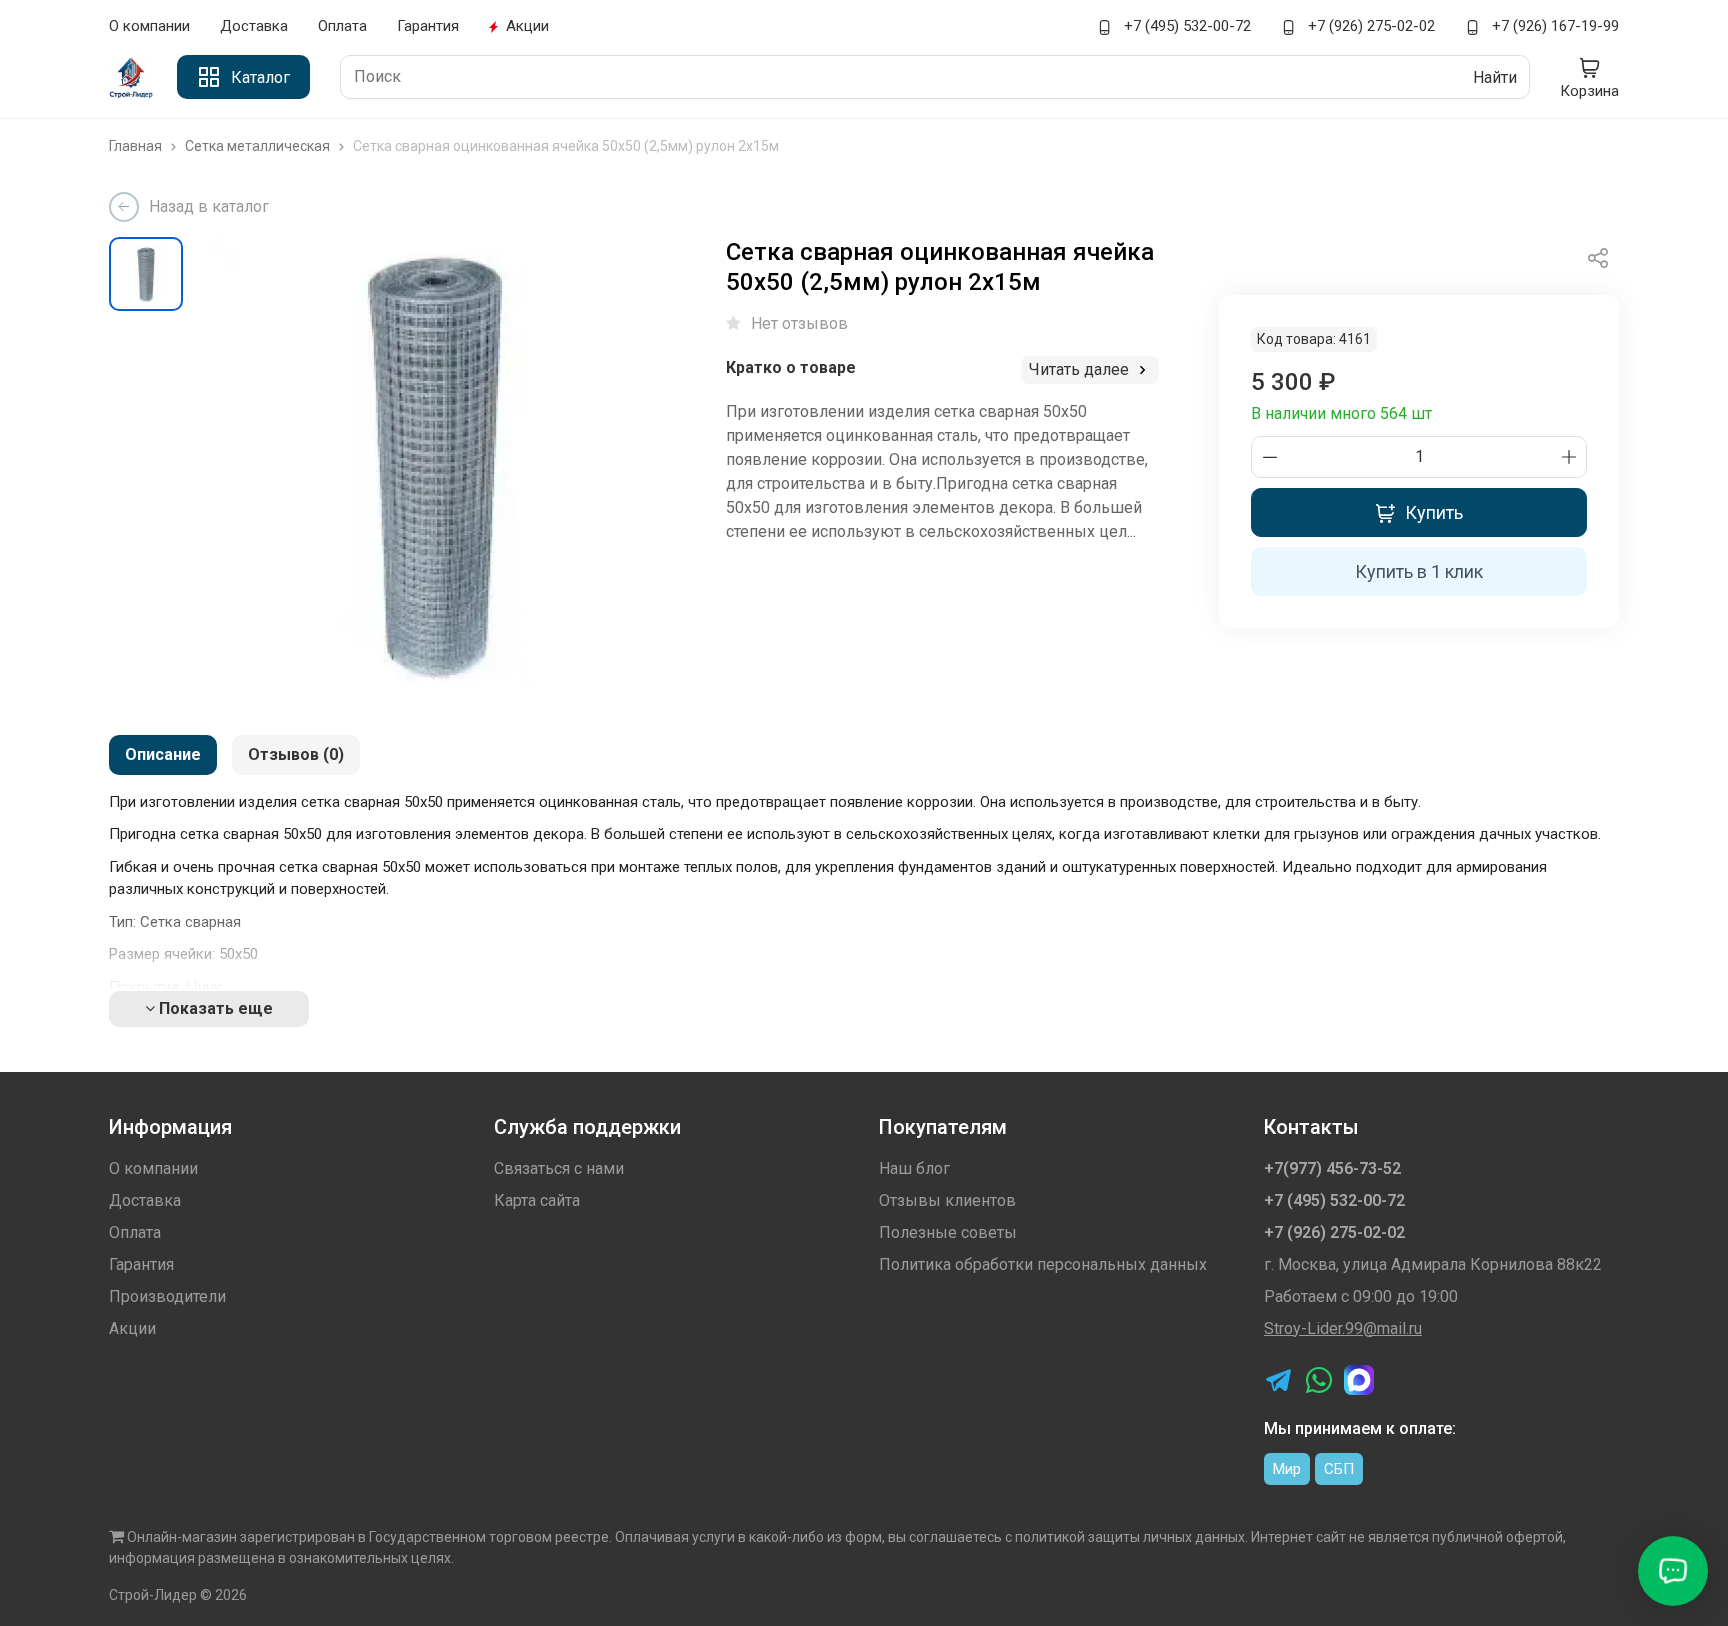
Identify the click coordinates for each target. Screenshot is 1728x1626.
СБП (1339, 1469)
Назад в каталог (209, 206)
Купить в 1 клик (1419, 571)
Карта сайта (537, 1200)
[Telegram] (1279, 1380)
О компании (149, 26)
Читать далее (1081, 369)
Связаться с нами (559, 1168)
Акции (527, 26)
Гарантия (428, 26)
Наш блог (914, 1168)
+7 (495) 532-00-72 (1185, 26)
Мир (1287, 1469)
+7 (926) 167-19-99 (1553, 26)
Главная (137, 146)
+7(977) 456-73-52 (1332, 1168)
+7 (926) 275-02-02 (1369, 26)
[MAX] (1359, 1380)
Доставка (254, 26)
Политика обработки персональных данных (1043, 1264)
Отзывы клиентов (947, 1200)
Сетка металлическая (259, 146)
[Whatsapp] (1319, 1380)
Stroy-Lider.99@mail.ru (1343, 1328)
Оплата (342, 26)
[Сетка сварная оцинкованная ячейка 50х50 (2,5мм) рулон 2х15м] (434, 462)
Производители (167, 1296)
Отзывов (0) (296, 754)
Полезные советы (948, 1232)
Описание (163, 754)
